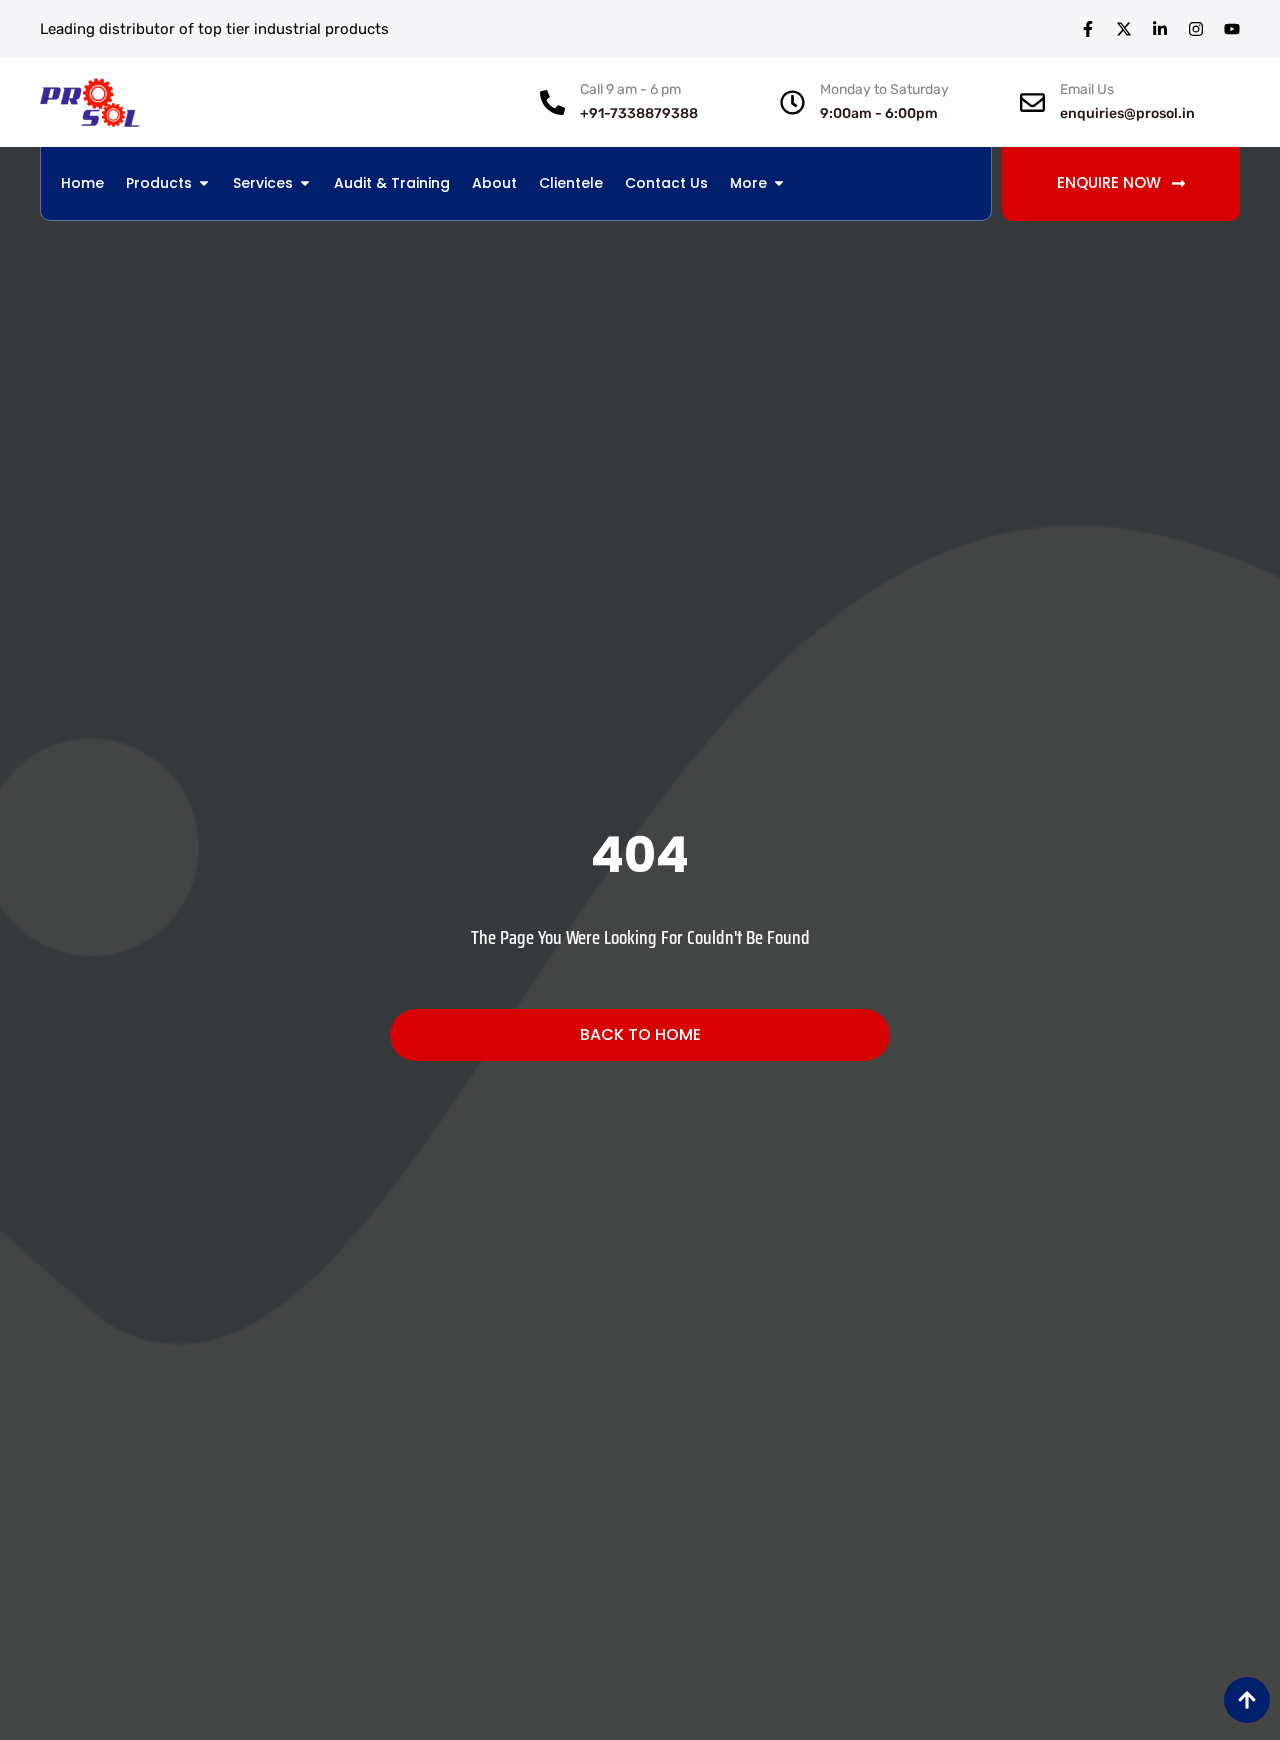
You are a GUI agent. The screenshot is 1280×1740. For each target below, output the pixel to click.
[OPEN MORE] (779, 183)
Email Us (1087, 89)
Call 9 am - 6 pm (630, 89)
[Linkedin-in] (1160, 29)
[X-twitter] (1124, 29)
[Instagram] (1196, 29)
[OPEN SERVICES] (305, 183)
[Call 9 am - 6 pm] (552, 102)
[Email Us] (1032, 102)
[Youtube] (1232, 29)
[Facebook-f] (1088, 29)
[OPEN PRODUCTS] (204, 183)
